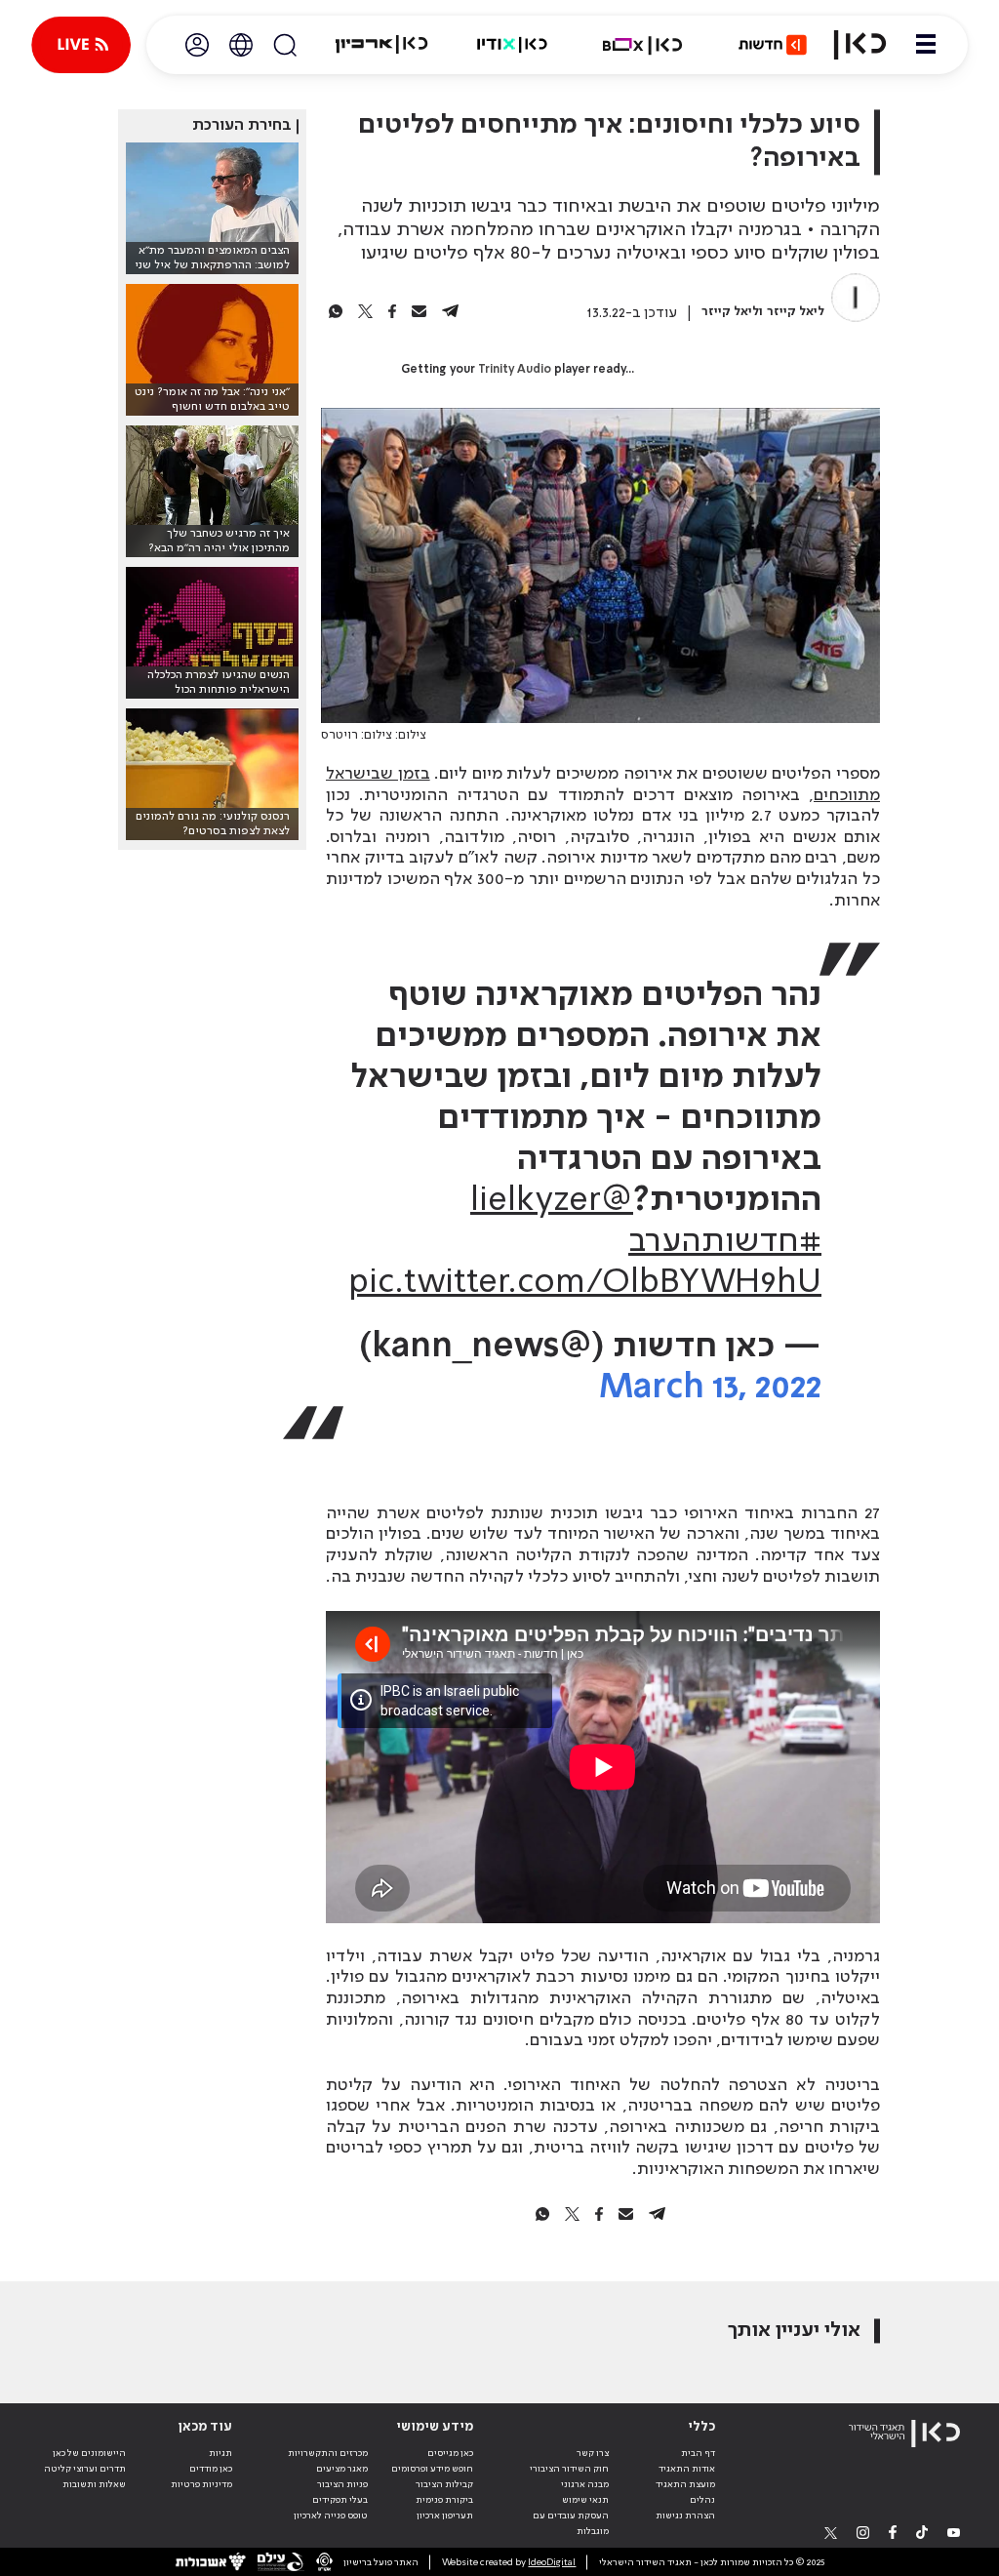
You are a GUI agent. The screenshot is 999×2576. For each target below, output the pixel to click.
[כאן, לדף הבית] (860, 45)
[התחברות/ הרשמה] (197, 45)
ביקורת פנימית (444, 2500)
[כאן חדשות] (773, 45)
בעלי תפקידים (340, 2500)
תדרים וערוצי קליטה (85, 2469)
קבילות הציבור (444, 2484)
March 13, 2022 (710, 1388)
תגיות (220, 2453)
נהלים (702, 2500)
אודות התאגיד (687, 2469)
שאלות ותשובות (94, 2484)
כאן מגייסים (450, 2453)
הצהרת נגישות (685, 2516)
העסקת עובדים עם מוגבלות (571, 2523)
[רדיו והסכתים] (512, 45)
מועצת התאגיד (685, 2484)
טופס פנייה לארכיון (331, 2516)
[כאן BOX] (643, 45)
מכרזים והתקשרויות (328, 2453)
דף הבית (698, 2453)
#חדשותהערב (725, 1242)
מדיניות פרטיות (201, 2484)
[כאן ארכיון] (381, 45)
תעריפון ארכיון (445, 2515)
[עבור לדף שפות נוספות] (241, 45)
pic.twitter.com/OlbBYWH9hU (585, 1283)
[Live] (81, 45)
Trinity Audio (515, 370)
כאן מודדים (211, 2469)
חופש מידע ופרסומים (432, 2469)
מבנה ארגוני (585, 2484)
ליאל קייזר (796, 312)
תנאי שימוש (585, 2500)
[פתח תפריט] (926, 45)
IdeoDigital (552, 2562)
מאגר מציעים (342, 2469)
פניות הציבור (342, 2484)
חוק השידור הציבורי (569, 2469)
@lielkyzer (552, 1201)
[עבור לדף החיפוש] (285, 45)
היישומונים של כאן (89, 2453)
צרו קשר (593, 2453)
